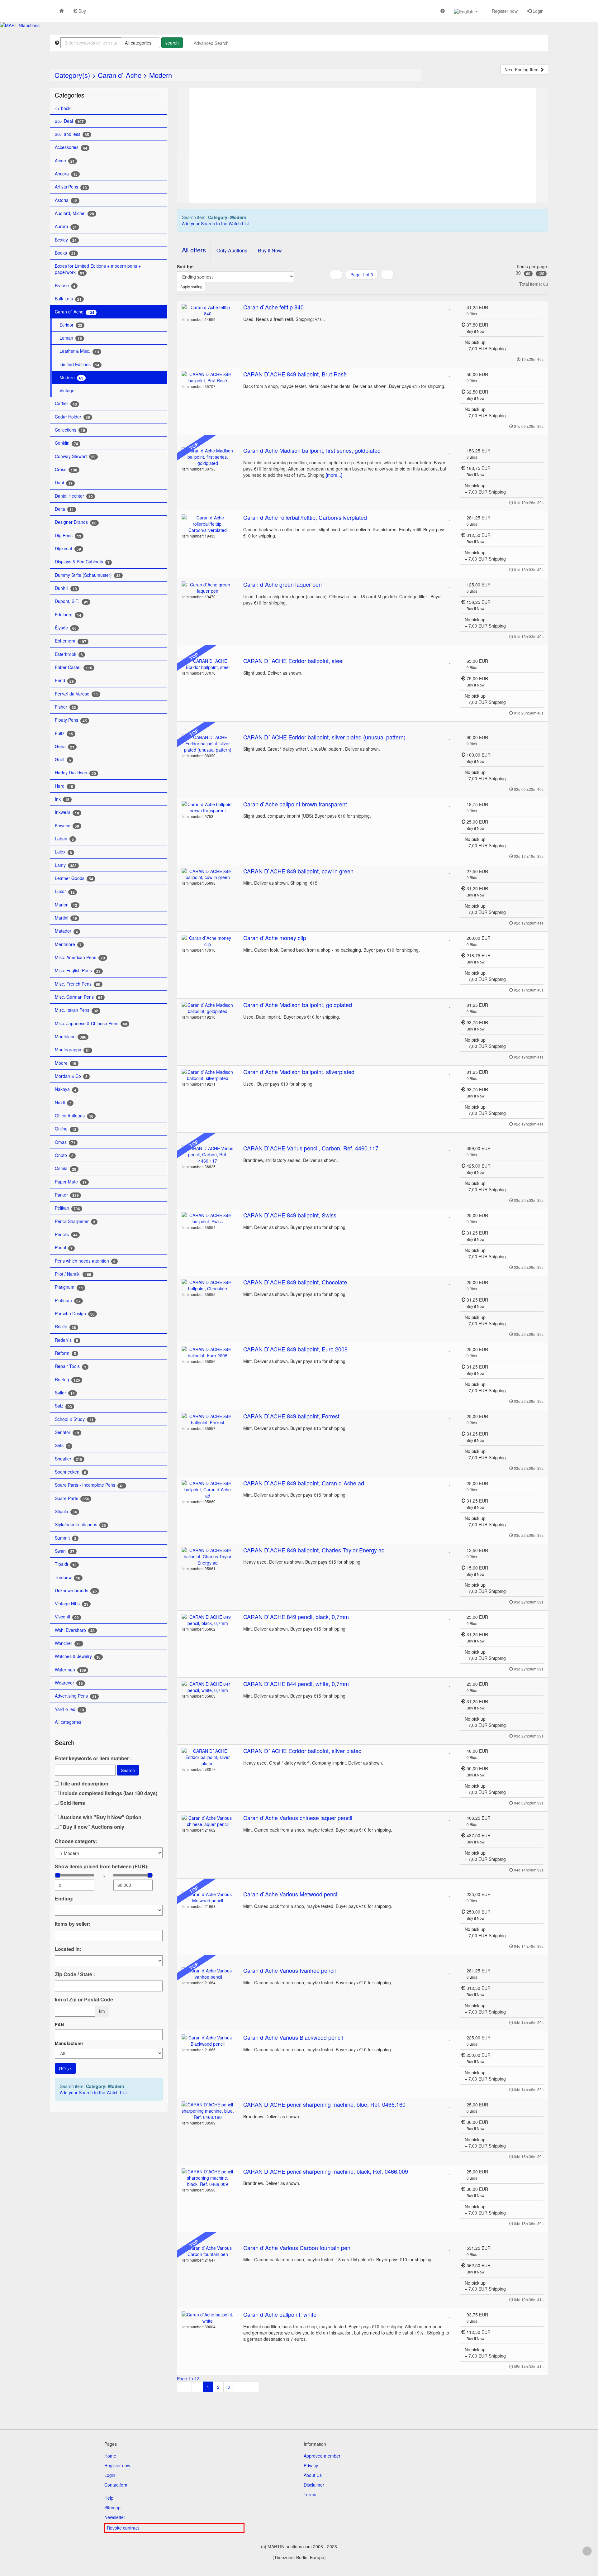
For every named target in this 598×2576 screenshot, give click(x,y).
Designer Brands (76, 522)
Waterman (70, 1670)
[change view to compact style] (370, 287)
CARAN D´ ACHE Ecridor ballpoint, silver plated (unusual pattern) (324, 737)
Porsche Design (75, 1314)
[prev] (387, 275)
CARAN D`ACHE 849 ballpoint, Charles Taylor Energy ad (314, 1550)
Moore (66, 1063)
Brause (65, 286)
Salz (63, 1406)
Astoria (66, 200)
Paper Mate (71, 1182)
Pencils (66, 1234)
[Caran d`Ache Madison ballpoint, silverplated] (208, 1075)
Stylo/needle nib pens (80, 1525)
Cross (66, 469)
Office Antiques (74, 1116)
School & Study (74, 1419)
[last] (252, 2387)
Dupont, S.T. (71, 601)
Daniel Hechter (74, 496)
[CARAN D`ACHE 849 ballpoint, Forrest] (208, 1419)
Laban (64, 839)
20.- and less (72, 134)
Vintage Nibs (72, 1604)
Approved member (322, 2456)
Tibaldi (66, 1564)
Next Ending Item (522, 69)
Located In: (68, 1949)
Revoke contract (123, 2528)
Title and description (84, 1784)
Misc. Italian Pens (76, 1010)
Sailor (65, 1393)
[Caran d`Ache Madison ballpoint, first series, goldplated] (208, 457)
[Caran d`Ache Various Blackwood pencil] (208, 2041)
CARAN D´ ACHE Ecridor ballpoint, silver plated (302, 1751)
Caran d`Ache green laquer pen (282, 584)
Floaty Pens (71, 720)
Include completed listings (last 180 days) (108, 1793)
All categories (69, 1722)
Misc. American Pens (80, 957)
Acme (65, 161)
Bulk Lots (68, 299)
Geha (65, 746)
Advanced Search (211, 43)
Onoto (64, 1155)
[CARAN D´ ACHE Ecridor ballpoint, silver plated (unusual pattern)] (208, 743)
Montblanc (71, 1037)
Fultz (64, 733)
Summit (66, 1538)
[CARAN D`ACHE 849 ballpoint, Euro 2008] (208, 1352)
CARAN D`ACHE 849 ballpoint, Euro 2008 (295, 1349)
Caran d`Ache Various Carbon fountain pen (297, 2248)
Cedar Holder (72, 417)
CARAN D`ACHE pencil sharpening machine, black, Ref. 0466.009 (326, 2171)
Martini (66, 918)
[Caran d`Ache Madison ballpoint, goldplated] (208, 1008)
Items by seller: (73, 1924)
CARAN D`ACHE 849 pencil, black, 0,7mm (296, 1617)
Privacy (311, 2465)
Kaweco (67, 826)
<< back (63, 108)
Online (66, 1129)
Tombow (68, 1577)
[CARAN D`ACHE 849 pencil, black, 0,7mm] (208, 1620)
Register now (504, 11)
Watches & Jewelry (78, 1656)
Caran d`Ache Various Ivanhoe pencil (290, 1970)
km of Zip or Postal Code (84, 2000)
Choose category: (76, 1841)
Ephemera (71, 641)
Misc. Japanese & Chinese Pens (91, 1023)
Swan (65, 1551)
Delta (64, 509)
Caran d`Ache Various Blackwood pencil (293, 2037)
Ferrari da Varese (76, 694)
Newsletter (115, 2517)
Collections (70, 430)
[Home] (61, 11)
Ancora (66, 174)
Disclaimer (314, 2485)
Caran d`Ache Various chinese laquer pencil (298, 1818)
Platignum (69, 1287)
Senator (67, 1432)
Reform (65, 1353)
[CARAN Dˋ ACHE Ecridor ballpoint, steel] (208, 664)
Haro (64, 786)
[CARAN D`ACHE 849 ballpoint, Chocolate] (208, 1285)
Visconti (67, 1617)
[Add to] (450, 307)
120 (541, 274)
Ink (62, 799)
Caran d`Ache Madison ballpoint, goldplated (298, 1005)
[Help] (443, 11)
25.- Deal (69, 121)
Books (65, 253)
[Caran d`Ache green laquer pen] (208, 588)
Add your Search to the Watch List (93, 2092)
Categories (70, 95)
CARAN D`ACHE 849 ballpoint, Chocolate (295, 1282)
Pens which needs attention (85, 1261)
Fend (64, 680)
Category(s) (72, 75)
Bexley (66, 240)
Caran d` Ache (120, 75)
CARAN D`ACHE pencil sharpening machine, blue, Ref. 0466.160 (324, 2104)
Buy (82, 11)
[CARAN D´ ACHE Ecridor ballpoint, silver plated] (208, 1757)
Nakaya (66, 1089)
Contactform (116, 2485)
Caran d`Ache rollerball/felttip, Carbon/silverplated (305, 517)
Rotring (67, 1380)
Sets (62, 1445)
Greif (63, 760)
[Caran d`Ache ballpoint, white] (208, 2318)
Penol (64, 1247)
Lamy (66, 865)
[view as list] (354, 287)
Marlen (66, 905)
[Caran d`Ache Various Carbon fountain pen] (208, 2251)
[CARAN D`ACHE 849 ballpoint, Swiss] (208, 1218)
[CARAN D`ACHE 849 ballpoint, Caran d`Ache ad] (208, 1489)
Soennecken (70, 1472)
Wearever (69, 1683)
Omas (65, 1142)
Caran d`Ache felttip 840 (273, 307)
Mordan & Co (71, 1076)
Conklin (66, 443)
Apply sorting (191, 287)
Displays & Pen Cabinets (82, 562)
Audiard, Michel (74, 213)
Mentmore (68, 944)
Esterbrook (69, 654)
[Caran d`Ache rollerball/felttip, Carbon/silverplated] (208, 524)
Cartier (66, 403)
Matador (66, 931)
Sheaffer (69, 1459)
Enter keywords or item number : (93, 1758)
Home (110, 2456)
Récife (65, 1327)
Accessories (71, 147)
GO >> (65, 2068)
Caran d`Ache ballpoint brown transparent (295, 804)
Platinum (68, 1300)
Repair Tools (71, 1366)
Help (109, 2498)
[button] (466, 11)
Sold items (72, 1803)
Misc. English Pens (78, 970)
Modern (161, 75)
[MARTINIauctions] (20, 25)
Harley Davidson (75, 773)
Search (128, 1770)
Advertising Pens (76, 1696)
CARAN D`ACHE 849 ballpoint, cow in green (298, 871)
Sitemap (112, 2507)
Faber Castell (74, 667)
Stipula (66, 1511)
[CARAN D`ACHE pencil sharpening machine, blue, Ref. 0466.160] (208, 2111)
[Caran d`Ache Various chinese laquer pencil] (208, 1821)
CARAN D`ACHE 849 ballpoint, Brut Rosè (295, 374)
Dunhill (66, 588)
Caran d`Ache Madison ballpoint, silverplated (299, 1072)
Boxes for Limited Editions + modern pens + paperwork (98, 269)
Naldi (63, 1103)
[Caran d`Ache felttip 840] (208, 310)
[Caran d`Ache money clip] (208, 941)
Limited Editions (79, 364)
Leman (71, 338)
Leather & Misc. (79, 351)
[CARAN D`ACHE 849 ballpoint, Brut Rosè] (208, 377)
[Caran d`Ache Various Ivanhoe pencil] (208, 1974)
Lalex (63, 852)
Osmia (66, 1168)
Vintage (67, 390)
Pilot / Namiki (73, 1274)
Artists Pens (71, 187)
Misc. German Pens (79, 997)
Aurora (66, 226)
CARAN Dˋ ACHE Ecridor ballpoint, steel (293, 661)
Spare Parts (72, 1498)
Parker (67, 1195)
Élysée (66, 628)
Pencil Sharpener (75, 1221)
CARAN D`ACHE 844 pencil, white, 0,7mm (296, 1684)
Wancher (68, 1643)
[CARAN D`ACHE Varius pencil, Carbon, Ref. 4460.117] (208, 1154)
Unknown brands (76, 1591)
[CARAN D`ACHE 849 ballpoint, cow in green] (208, 874)
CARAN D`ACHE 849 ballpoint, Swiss (290, 1215)
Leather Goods (74, 878)
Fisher (65, 707)
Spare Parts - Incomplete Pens (89, 1485)
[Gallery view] (362, 287)
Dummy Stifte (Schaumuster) (88, 575)
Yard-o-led (69, 1709)
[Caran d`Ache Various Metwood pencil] (208, 1897)
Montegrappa (72, 1050)
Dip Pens (68, 535)
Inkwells (67, 812)
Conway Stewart (75, 456)
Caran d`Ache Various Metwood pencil (291, 1894)
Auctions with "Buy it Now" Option (100, 1817)
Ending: (64, 1899)
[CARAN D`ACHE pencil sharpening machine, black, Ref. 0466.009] (208, 2178)
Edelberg (68, 615)
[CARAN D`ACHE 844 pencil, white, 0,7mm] (208, 1687)
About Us (313, 2475)
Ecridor (71, 325)
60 (528, 274)
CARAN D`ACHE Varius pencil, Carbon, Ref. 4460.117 (311, 1148)
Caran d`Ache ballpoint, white (280, 2314)
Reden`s (66, 1340)
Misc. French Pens (78, 984)
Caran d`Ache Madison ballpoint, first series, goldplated (312, 450)
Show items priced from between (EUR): (102, 1866)
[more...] (334, 475)
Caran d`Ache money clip (275, 938)
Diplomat (68, 549)
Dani (64, 483)
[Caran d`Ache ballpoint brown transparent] (208, 807)
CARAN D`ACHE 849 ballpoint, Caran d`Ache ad (304, 1483)
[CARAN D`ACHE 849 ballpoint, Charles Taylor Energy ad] (208, 1556)
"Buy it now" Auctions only (92, 1827)
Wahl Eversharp (75, 1630)
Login (537, 11)
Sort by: (185, 266)
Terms (310, 2494)
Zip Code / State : (75, 1974)
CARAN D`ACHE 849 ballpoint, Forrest (291, 1416)
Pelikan (67, 1208)
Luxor (65, 891)
